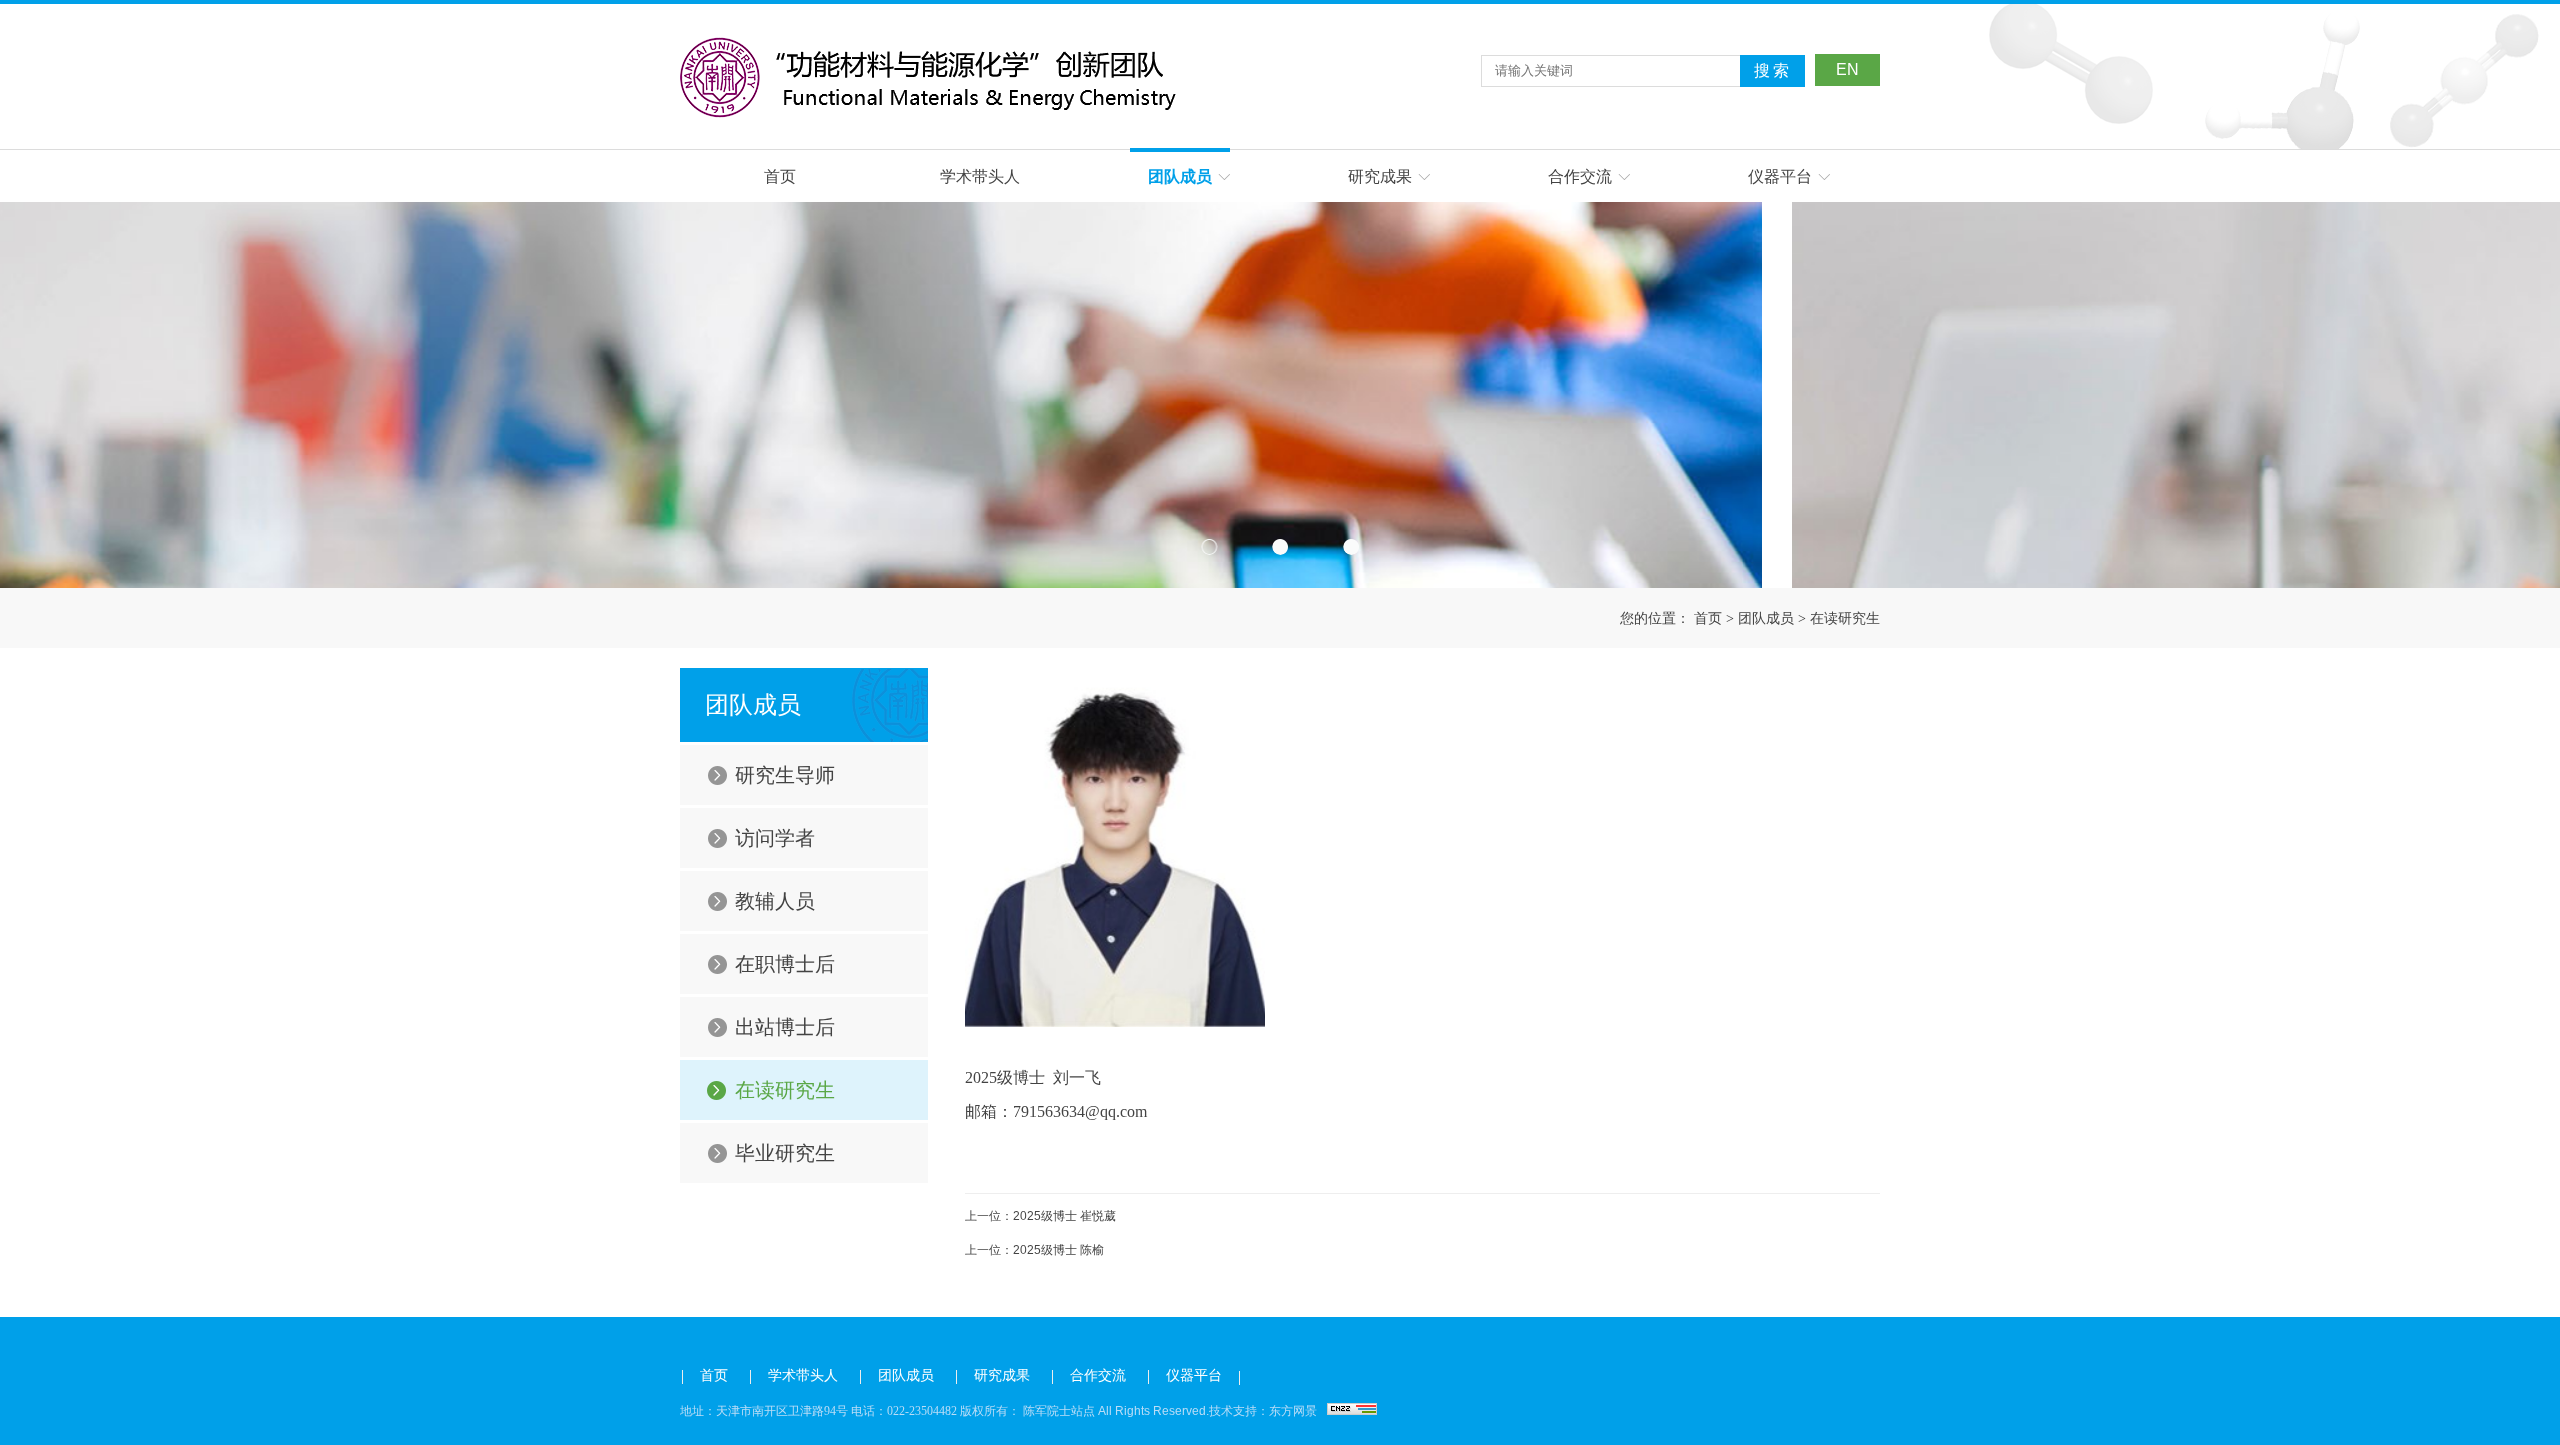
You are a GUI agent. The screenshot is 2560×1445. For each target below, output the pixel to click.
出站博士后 (785, 1027)
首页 (780, 176)
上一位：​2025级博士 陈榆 (1034, 1250)
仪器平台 (1780, 176)
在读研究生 (1845, 618)
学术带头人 (980, 176)
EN (1847, 69)
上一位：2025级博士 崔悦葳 (1040, 1216)
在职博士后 (785, 964)
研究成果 (1380, 176)
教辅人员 (775, 901)
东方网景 (1293, 1411)
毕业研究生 (785, 1153)
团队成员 (1180, 176)
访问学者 (775, 838)
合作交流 (1580, 176)
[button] (1209, 546)
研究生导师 (785, 775)
